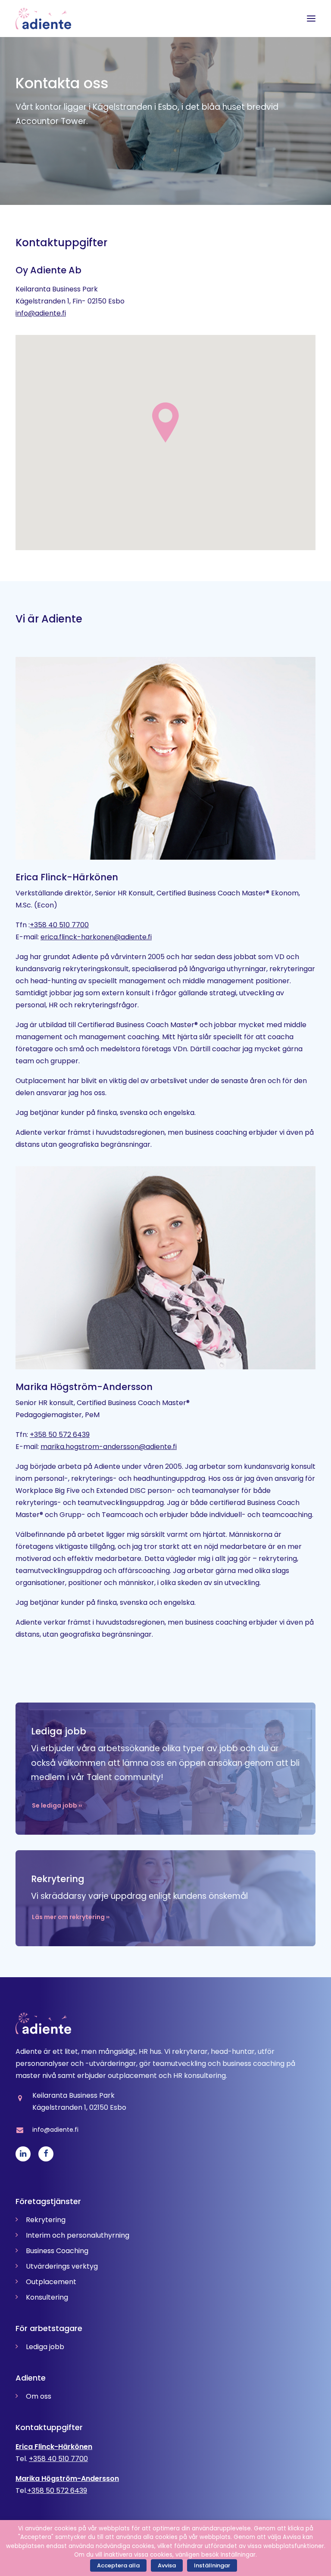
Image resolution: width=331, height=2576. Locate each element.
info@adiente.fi (41, 313)
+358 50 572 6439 (60, 1435)
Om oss (39, 2396)
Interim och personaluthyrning (78, 2235)
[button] (311, 19)
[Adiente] (44, 19)
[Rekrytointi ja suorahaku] (165, 1890)
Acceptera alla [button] (118, 2565)
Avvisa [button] (167, 2565)
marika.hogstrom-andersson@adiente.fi (109, 1447)
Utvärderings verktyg (62, 2266)
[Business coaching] (165, 1769)
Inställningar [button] (212, 2565)
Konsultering (47, 2297)
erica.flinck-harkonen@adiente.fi (96, 937)
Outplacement (51, 2282)
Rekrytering (46, 2220)
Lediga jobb (45, 2347)
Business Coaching (57, 2251)
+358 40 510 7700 (59, 925)
